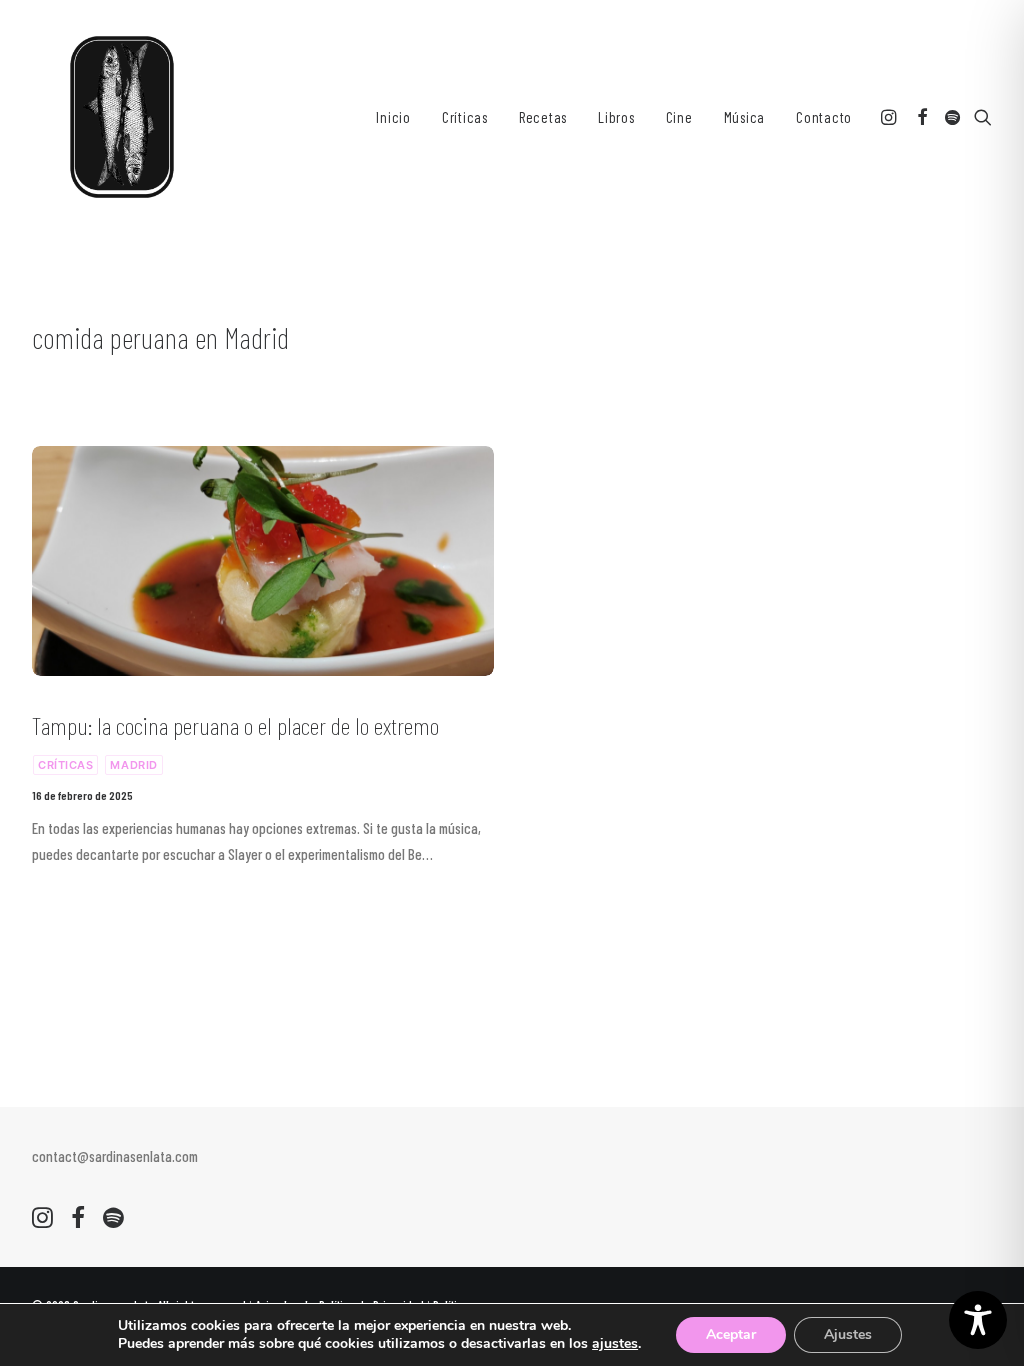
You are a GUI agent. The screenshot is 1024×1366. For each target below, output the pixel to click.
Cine (679, 117)
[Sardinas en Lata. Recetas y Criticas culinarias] (122, 117)
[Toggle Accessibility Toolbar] (978, 1320)
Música (745, 117)
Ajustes (848, 1334)
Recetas (543, 117)
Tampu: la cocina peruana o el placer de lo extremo (235, 725)
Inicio (393, 117)
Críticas (465, 117)
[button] (890, 117)
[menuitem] (393, 117)
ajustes (615, 1344)
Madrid (133, 765)
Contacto (824, 117)
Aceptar (731, 1334)
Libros (616, 117)
